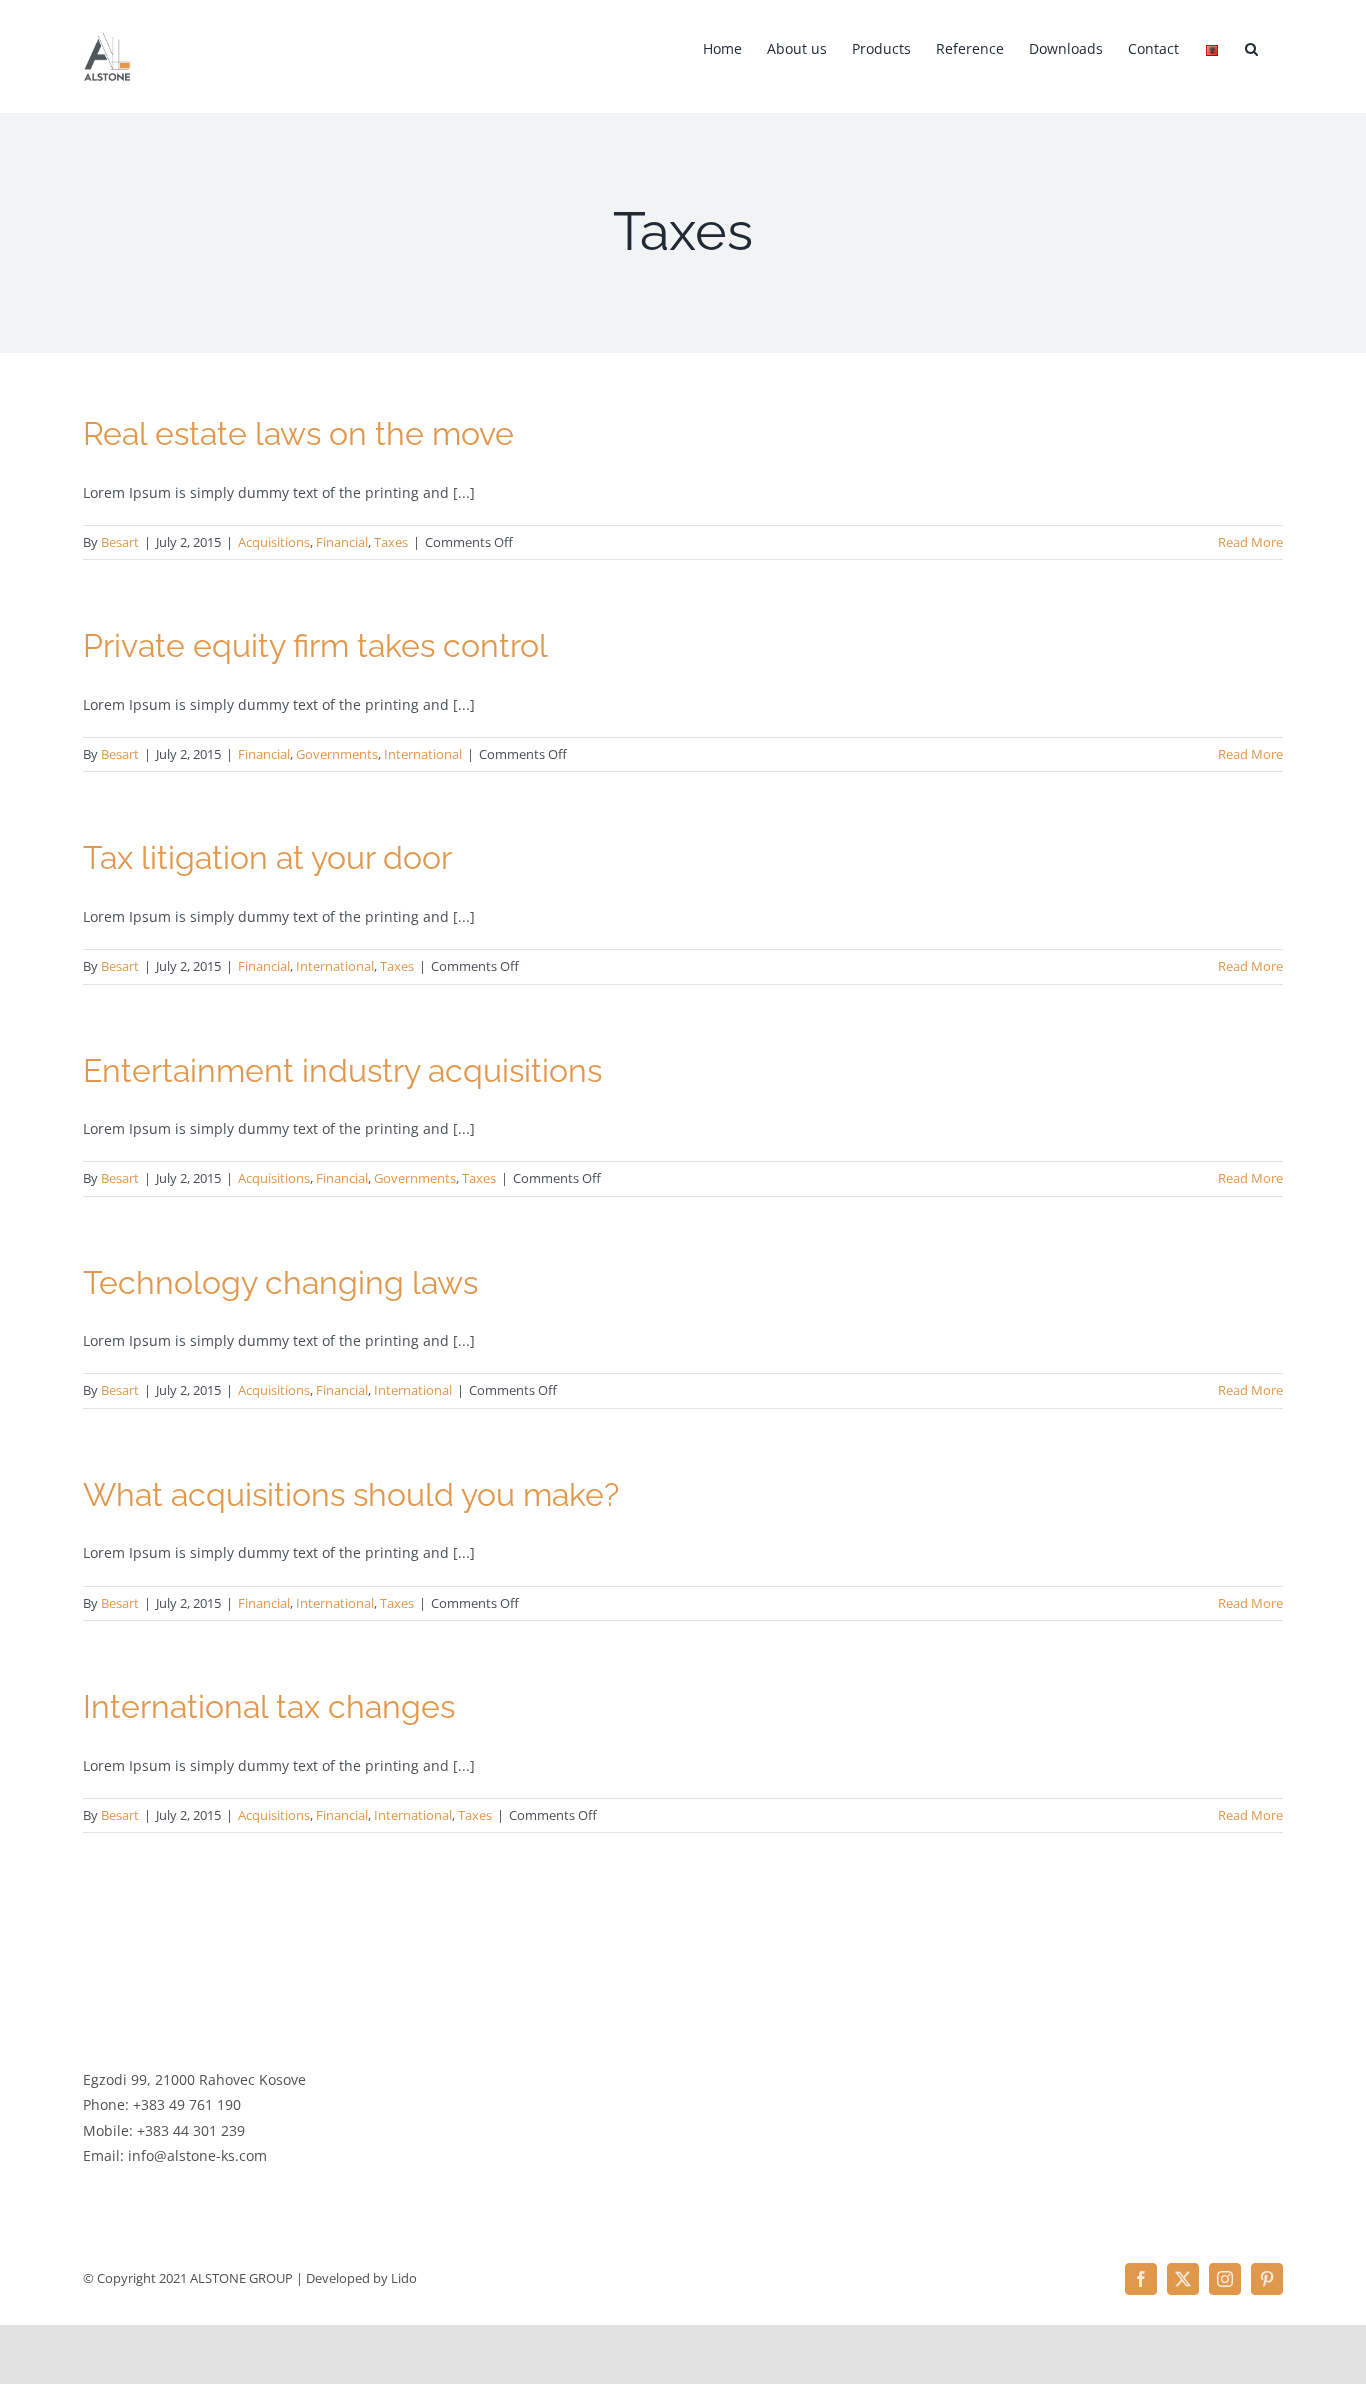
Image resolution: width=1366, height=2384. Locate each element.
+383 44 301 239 (191, 2130)
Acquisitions (274, 542)
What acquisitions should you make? (351, 1494)
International (423, 754)
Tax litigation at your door (267, 857)
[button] (1251, 47)
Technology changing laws (280, 1282)
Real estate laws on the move (298, 433)
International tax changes (269, 1706)
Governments (337, 754)
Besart (120, 542)
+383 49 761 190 (187, 2104)
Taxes (391, 542)
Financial (342, 542)
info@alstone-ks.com (197, 2155)
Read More (1250, 542)
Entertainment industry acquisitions (342, 1070)
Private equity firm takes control (315, 645)
